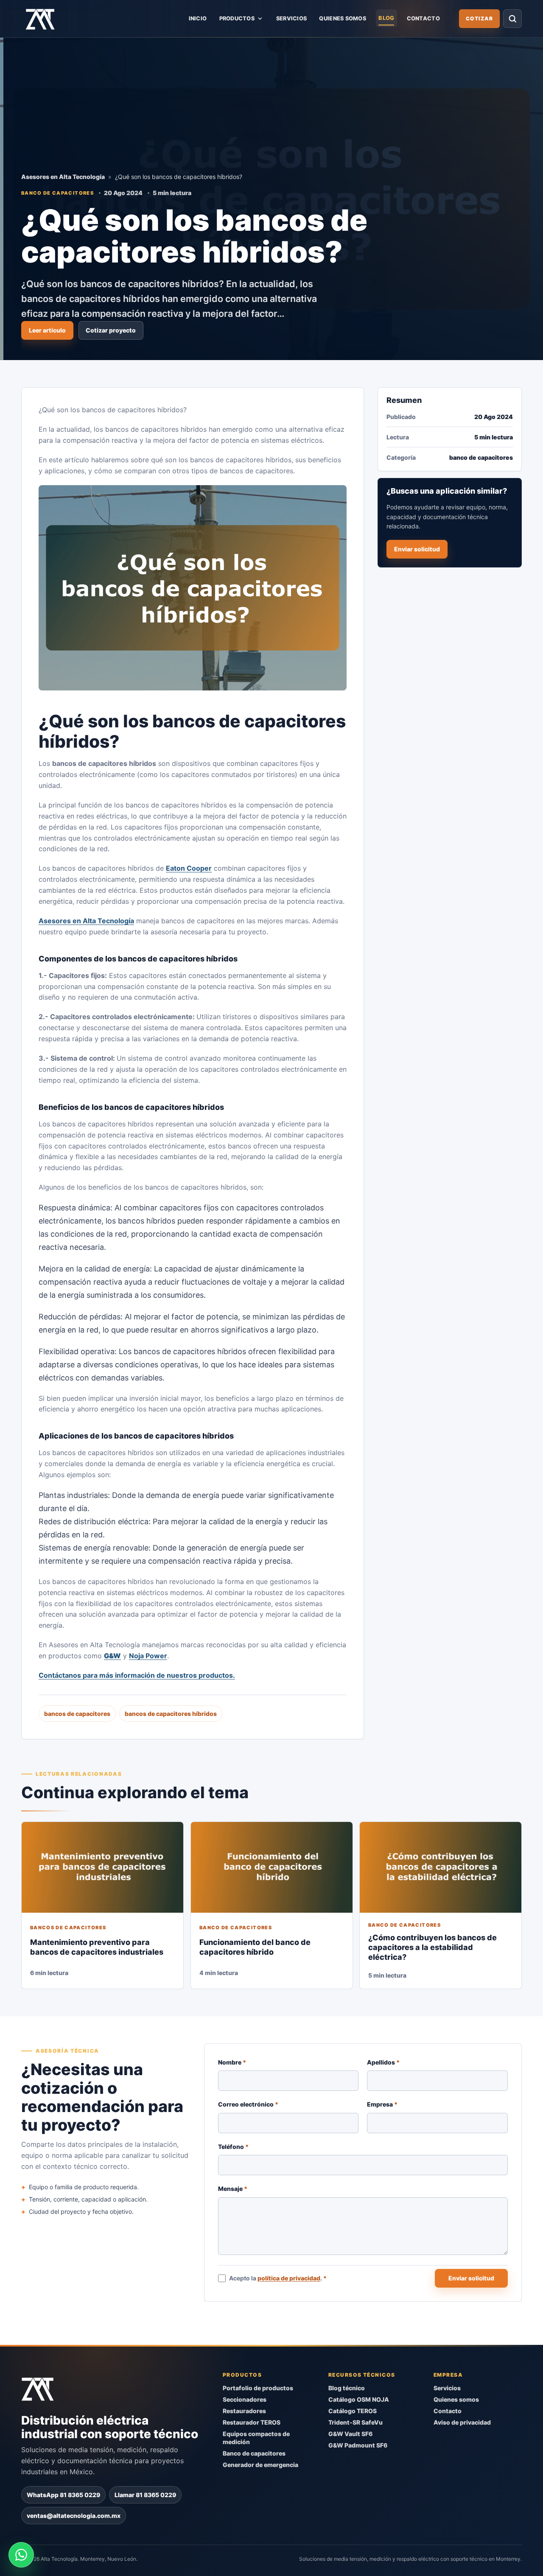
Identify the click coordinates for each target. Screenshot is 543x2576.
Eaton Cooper (189, 868)
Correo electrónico (248, 2104)
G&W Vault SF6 (350, 2434)
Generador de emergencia (260, 2464)
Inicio (198, 18)
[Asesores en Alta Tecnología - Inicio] (40, 19)
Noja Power (148, 1656)
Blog (386, 18)
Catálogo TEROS (353, 2411)
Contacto (423, 18)
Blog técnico (347, 2388)
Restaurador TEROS (252, 2422)
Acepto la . (278, 2278)
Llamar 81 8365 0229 (145, 2494)
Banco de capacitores (254, 2453)
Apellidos (384, 2062)
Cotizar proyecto (111, 330)
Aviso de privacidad (462, 2422)
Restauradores (244, 2411)
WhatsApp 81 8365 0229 (63, 2494)
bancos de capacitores (77, 1714)
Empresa (383, 2104)
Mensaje (233, 2189)
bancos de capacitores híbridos (171, 1714)
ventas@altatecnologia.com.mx (74, 2515)
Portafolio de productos (258, 2388)
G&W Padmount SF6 (358, 2445)
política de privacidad (289, 2278)
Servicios (291, 18)
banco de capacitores (57, 193)
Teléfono (233, 2147)
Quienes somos (342, 18)
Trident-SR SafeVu (355, 2422)
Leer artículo (47, 330)
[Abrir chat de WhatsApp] (21, 2555)
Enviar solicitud (417, 549)
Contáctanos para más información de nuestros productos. (137, 1675)
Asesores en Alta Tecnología (63, 177)
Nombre (232, 2062)
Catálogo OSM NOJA (359, 2399)
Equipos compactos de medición (256, 2438)
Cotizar (479, 18)
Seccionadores (245, 2399)
